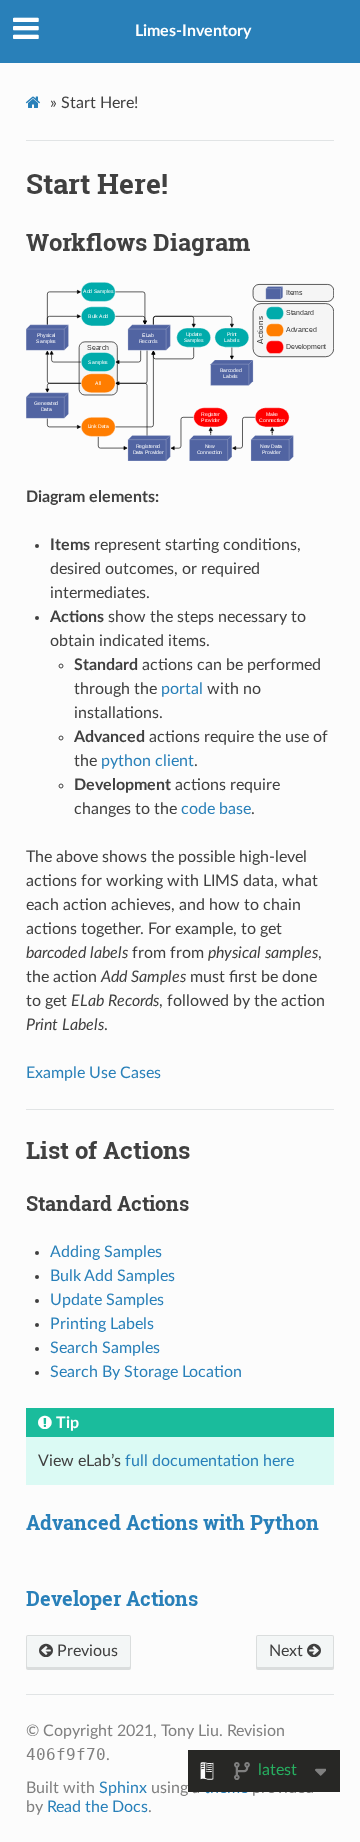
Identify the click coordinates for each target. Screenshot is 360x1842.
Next (288, 1651)
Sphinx (123, 1788)
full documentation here (209, 1461)
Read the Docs (97, 1807)
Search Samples (105, 1348)
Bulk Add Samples (112, 1276)
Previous (85, 1651)
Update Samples (107, 1300)
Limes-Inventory (193, 31)
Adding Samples (106, 1252)
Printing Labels (102, 1324)
